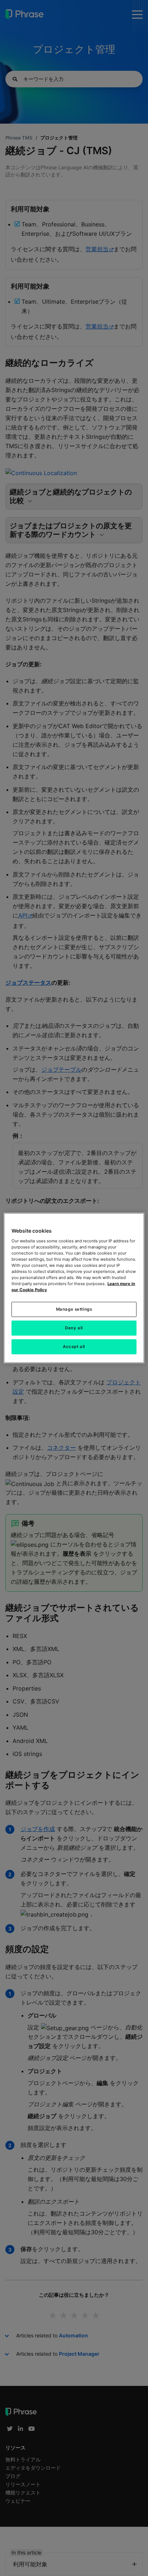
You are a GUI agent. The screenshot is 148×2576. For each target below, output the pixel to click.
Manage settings (74, 1309)
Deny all (74, 1328)
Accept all (74, 1347)
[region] (74, 1288)
